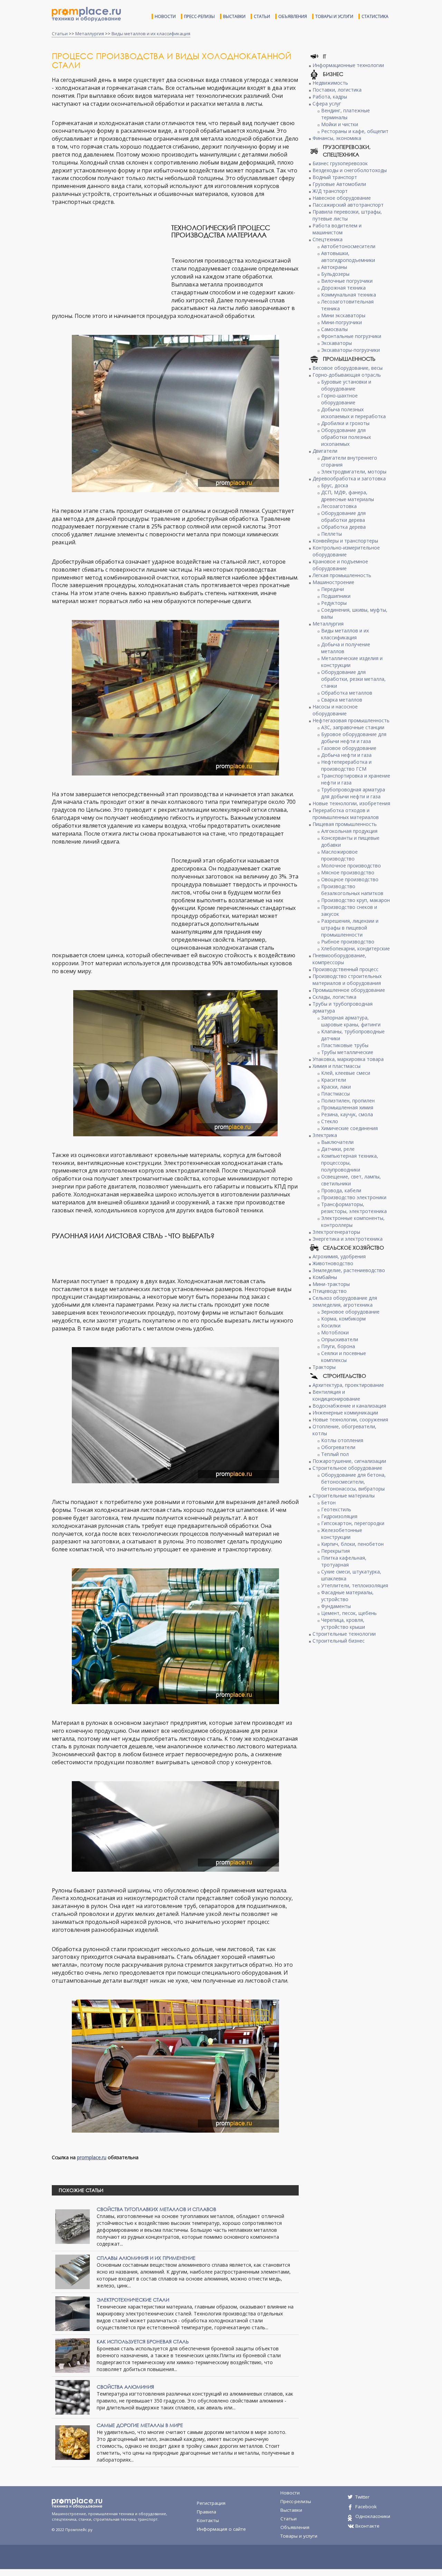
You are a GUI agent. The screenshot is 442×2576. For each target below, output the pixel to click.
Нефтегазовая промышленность (351, 720)
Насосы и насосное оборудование (335, 710)
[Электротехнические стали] (73, 2313)
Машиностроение (333, 582)
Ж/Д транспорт (330, 191)
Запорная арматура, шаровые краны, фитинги (351, 1021)
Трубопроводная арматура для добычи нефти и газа (353, 793)
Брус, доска (335, 485)
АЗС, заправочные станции (353, 727)
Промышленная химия (347, 1107)
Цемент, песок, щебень (349, 1613)
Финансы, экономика (337, 138)
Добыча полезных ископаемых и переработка (353, 413)
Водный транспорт (335, 177)
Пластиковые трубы (345, 1045)
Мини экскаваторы (343, 315)
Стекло (330, 1121)
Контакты (208, 2520)
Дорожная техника (343, 288)
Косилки (331, 1325)
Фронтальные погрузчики (351, 336)
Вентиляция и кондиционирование (336, 1395)
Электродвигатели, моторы (354, 472)
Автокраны (334, 267)
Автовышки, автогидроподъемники (348, 257)
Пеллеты (331, 534)
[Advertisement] (110, 260)
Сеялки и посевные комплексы (344, 1357)
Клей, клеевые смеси (346, 1073)
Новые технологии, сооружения (350, 1419)
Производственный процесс (345, 969)
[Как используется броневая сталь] (73, 2355)
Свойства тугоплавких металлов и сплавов (156, 2209)
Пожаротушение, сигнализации (349, 1461)
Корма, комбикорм (343, 1319)
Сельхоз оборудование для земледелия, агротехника (345, 1301)
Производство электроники (354, 1197)
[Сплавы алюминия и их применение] (73, 2271)
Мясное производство (348, 872)
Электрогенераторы (336, 1232)
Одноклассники (373, 2516)
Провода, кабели (341, 1190)
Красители (334, 1080)
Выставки (234, 16)
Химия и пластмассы (337, 1066)
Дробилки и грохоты (345, 423)
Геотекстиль (336, 1509)
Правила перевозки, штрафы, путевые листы (347, 215)
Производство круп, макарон (355, 900)
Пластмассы (335, 1094)
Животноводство (333, 1263)
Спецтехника (328, 239)
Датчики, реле (338, 1149)
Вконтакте (367, 2526)
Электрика (325, 1135)
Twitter (362, 2497)
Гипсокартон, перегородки (353, 1523)
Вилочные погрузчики (347, 281)
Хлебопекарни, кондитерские (355, 948)
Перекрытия (335, 1551)
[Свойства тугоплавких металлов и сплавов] (73, 2226)
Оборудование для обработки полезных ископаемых (346, 437)
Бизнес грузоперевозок (340, 163)
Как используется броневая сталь (143, 2342)
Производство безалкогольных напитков (352, 890)
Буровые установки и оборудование (346, 385)
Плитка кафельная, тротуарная (344, 1561)
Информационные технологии (348, 65)
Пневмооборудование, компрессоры (339, 959)
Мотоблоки (335, 1332)
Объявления (293, 16)
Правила (206, 2512)
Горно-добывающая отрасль (347, 375)
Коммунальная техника (349, 295)
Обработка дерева (343, 527)
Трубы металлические (347, 1052)
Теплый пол (335, 1454)
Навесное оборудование (342, 198)
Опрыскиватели (340, 1339)
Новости (165, 16)
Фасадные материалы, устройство (347, 1596)
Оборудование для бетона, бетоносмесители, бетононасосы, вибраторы (353, 1482)
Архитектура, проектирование (348, 1385)
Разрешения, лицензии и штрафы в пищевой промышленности (350, 928)
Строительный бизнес (339, 1641)
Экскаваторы (337, 343)
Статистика (375, 16)
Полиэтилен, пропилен (348, 1101)
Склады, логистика (334, 997)
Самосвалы (334, 329)
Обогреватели (338, 1447)
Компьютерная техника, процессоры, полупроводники (350, 1163)
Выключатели (337, 1142)
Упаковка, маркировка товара (348, 1059)
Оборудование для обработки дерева (343, 516)
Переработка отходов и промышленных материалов (346, 814)
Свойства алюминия (125, 2387)
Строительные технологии (344, 1634)
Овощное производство (350, 879)
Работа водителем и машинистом (337, 229)
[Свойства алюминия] (73, 2397)
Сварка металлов (342, 700)
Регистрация (211, 2503)
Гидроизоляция (339, 1516)
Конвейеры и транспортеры (345, 541)
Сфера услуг (327, 104)
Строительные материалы (344, 1496)
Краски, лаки (336, 1087)
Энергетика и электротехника (348, 1239)
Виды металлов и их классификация (151, 34)
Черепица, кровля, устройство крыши (343, 1623)
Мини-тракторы (331, 1284)
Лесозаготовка (339, 506)
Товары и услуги (334, 16)
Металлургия (90, 34)
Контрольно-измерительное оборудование (346, 551)
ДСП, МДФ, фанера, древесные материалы (348, 496)
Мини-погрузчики (342, 322)
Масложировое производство (339, 855)
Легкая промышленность (342, 575)
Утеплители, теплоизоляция (355, 1585)
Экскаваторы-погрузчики (350, 350)
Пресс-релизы (199, 16)
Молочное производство (351, 866)
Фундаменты (336, 1606)
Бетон (328, 1502)
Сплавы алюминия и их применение (146, 2258)
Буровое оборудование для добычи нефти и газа (354, 738)
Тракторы (324, 1367)
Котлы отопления (342, 1440)
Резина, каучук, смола (347, 1114)
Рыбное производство (348, 942)
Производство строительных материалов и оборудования (347, 980)
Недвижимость (330, 83)
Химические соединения (349, 1128)
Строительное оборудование (347, 1468)
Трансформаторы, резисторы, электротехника (354, 1208)
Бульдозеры (335, 274)
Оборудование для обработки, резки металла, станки (353, 679)
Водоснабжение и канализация (349, 1406)
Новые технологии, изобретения (351, 803)
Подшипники (336, 596)
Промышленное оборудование (349, 990)
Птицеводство (330, 1291)
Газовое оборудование (349, 748)
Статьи (262, 16)
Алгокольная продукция (349, 831)
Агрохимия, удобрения (339, 1256)
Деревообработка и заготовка (349, 478)
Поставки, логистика (337, 90)
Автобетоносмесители (348, 246)
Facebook (366, 2507)
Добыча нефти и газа (346, 755)
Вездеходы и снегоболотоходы (350, 170)
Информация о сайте (221, 2529)
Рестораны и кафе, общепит (355, 131)
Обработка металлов (347, 693)
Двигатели (325, 451)
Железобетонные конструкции (342, 1534)
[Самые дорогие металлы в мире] (73, 2442)
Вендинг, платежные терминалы (345, 114)
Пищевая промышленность (345, 824)
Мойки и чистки (340, 124)
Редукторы (334, 603)
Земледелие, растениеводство (349, 1270)
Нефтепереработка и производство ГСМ (346, 765)
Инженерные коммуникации (345, 1413)
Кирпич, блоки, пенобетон (352, 1544)
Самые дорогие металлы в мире (140, 2425)
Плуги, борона (338, 1346)
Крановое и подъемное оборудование (340, 565)
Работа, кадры (330, 97)
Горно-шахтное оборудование (339, 399)
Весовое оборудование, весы (348, 368)
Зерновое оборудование (350, 1312)
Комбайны (325, 1277)
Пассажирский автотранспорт (348, 205)
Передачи (333, 589)
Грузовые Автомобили (339, 184)
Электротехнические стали (133, 2300)
